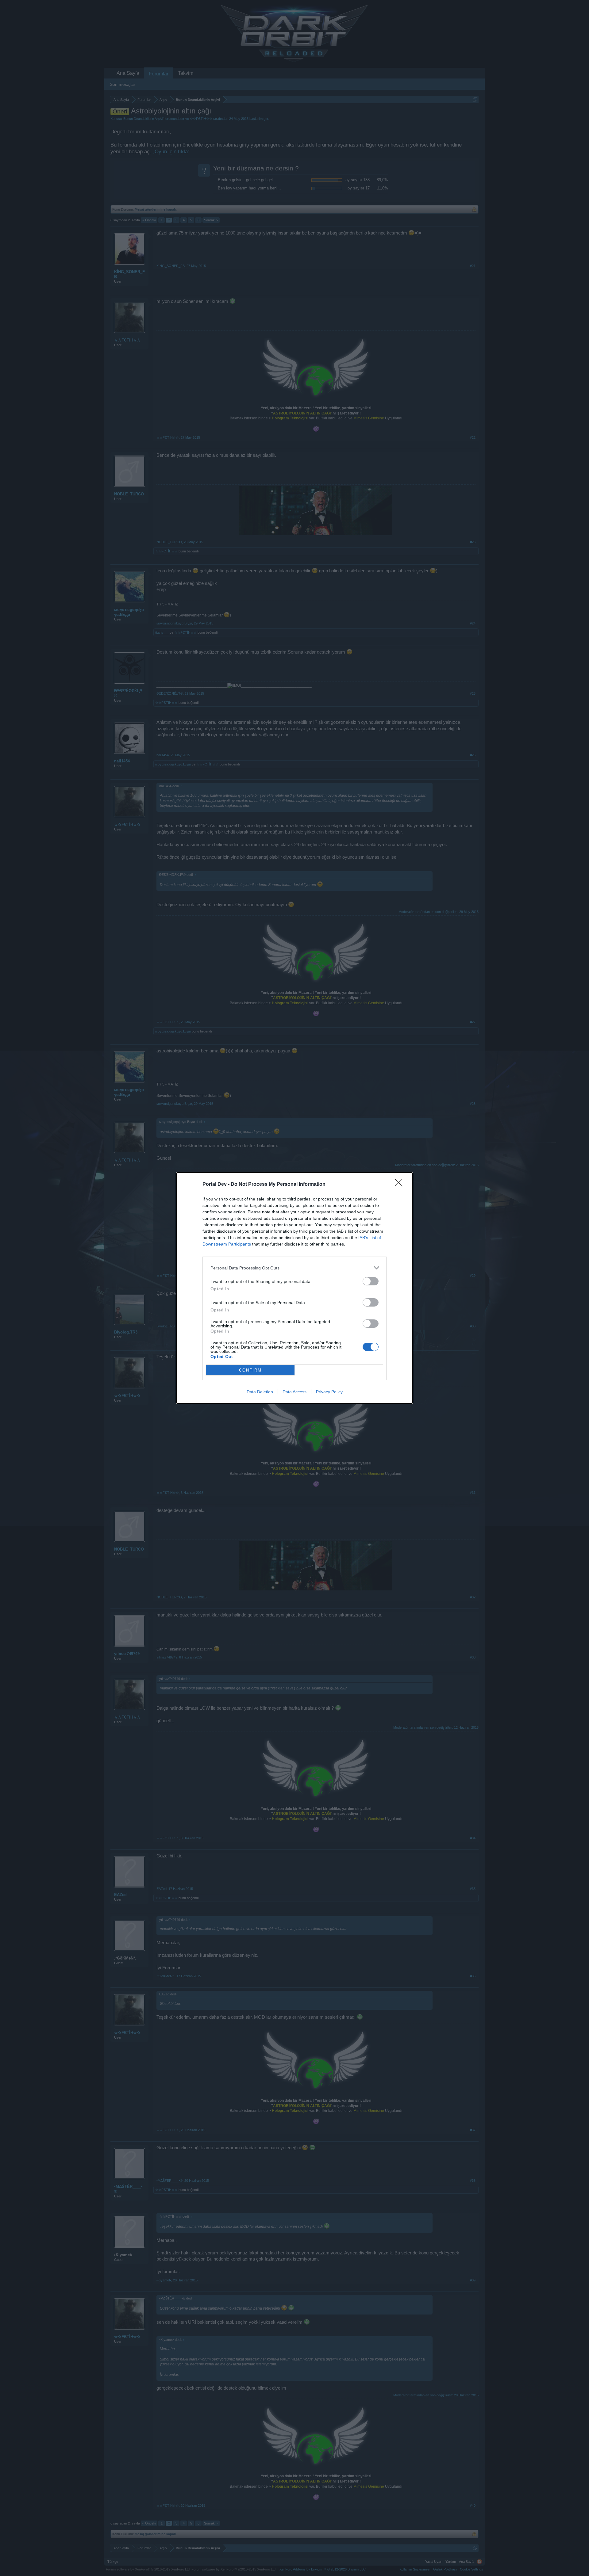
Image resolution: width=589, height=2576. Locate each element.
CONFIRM (250, 1370)
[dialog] (294, 1288)
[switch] (371, 1281)
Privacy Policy (329, 1392)
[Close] (401, 1185)
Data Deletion (260, 1392)
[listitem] (294, 1268)
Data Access (294, 1392)
